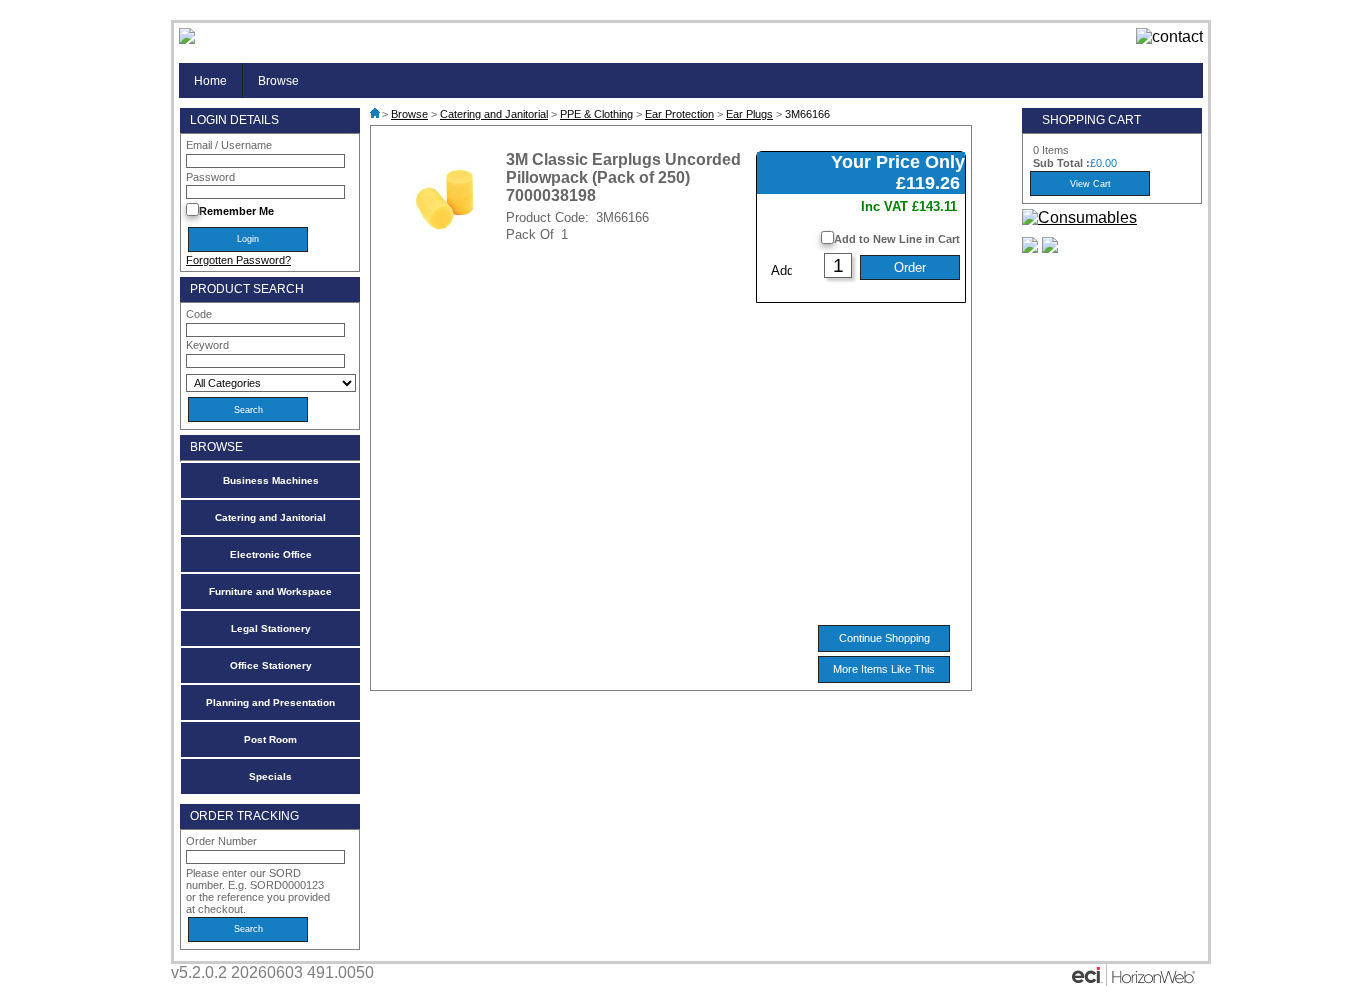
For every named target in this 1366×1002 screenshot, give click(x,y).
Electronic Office (271, 554)
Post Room (270, 739)
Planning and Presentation (270, 702)
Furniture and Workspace (270, 591)
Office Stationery (271, 665)
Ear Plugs (749, 114)
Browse (278, 80)
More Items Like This (884, 669)
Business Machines (271, 480)
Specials (270, 776)
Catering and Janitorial (270, 517)
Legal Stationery (271, 628)
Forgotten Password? (238, 260)
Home (210, 80)
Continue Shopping (884, 638)
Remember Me (236, 211)
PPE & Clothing (596, 114)
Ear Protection (679, 114)
